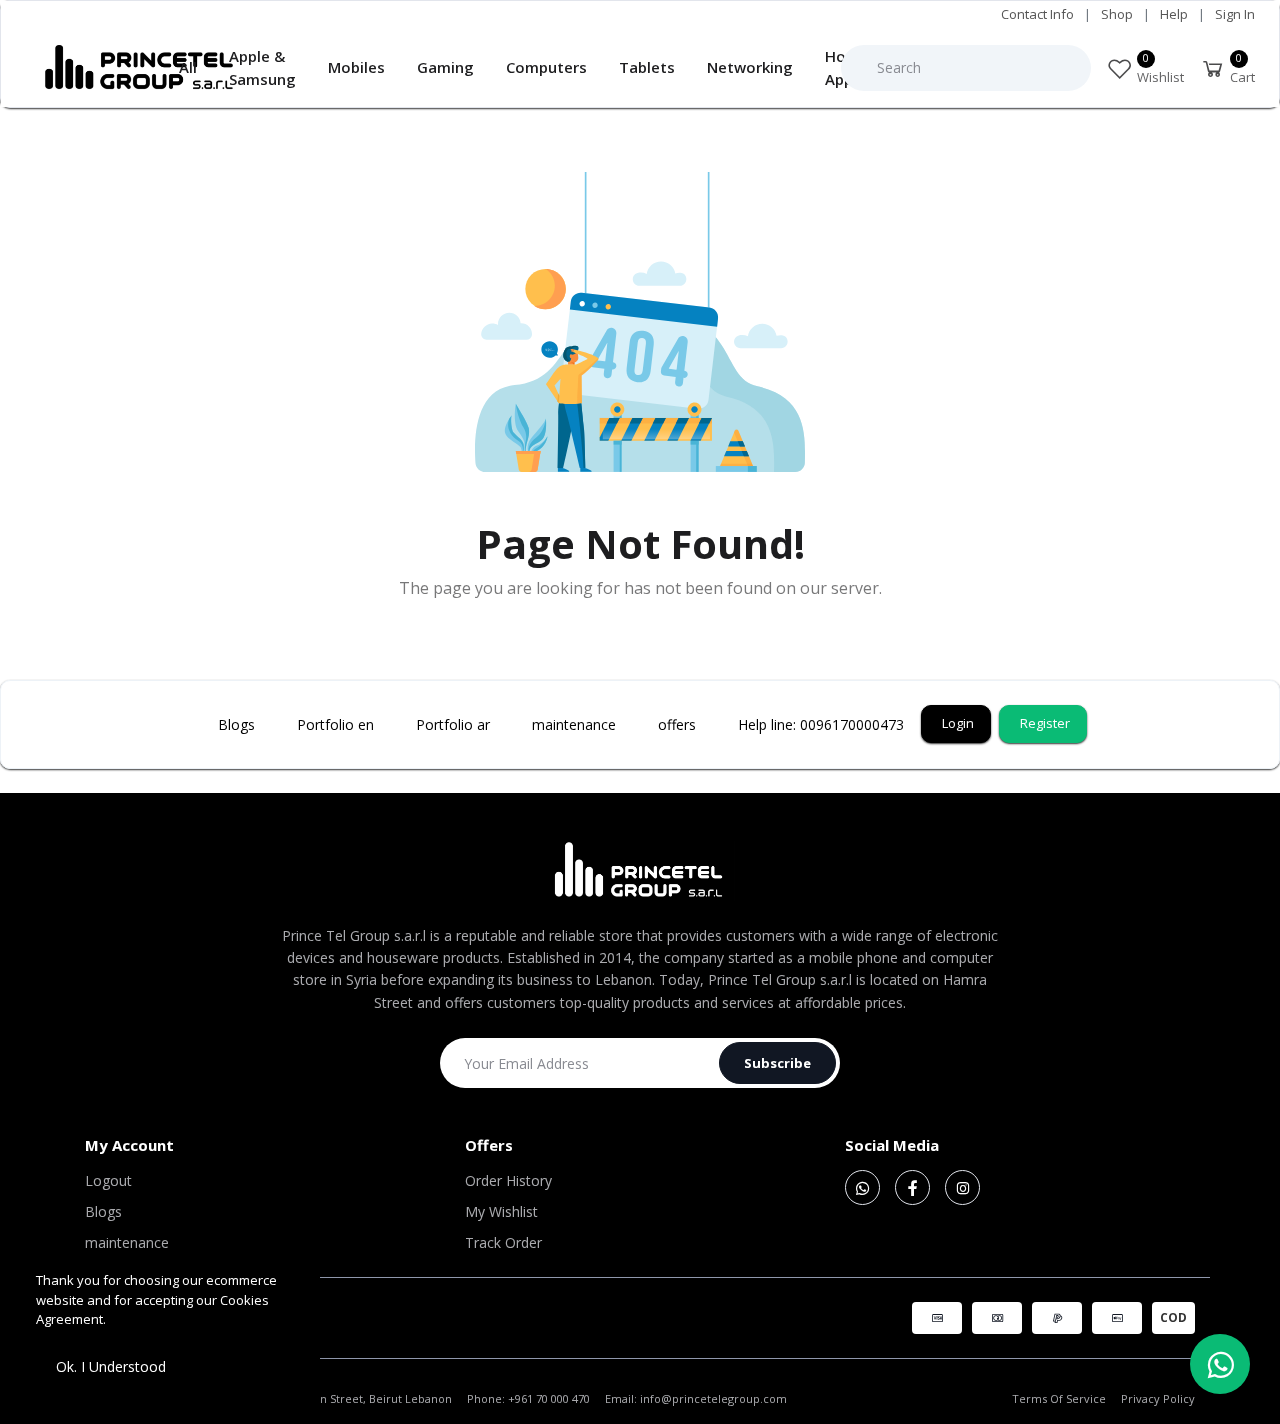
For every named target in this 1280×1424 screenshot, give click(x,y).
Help (1174, 14)
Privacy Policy (1158, 1398)
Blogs (103, 1211)
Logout (108, 1180)
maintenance (127, 1242)
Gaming (445, 67)
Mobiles (356, 67)
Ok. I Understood (111, 1366)
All (188, 67)
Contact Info (1037, 14)
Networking (750, 67)
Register (1045, 723)
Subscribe (777, 1063)
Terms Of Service (1059, 1398)
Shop (1117, 14)
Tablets (647, 67)
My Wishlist (501, 1211)
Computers (546, 67)
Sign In (1235, 14)
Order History (508, 1180)
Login (958, 723)
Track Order (503, 1242)
